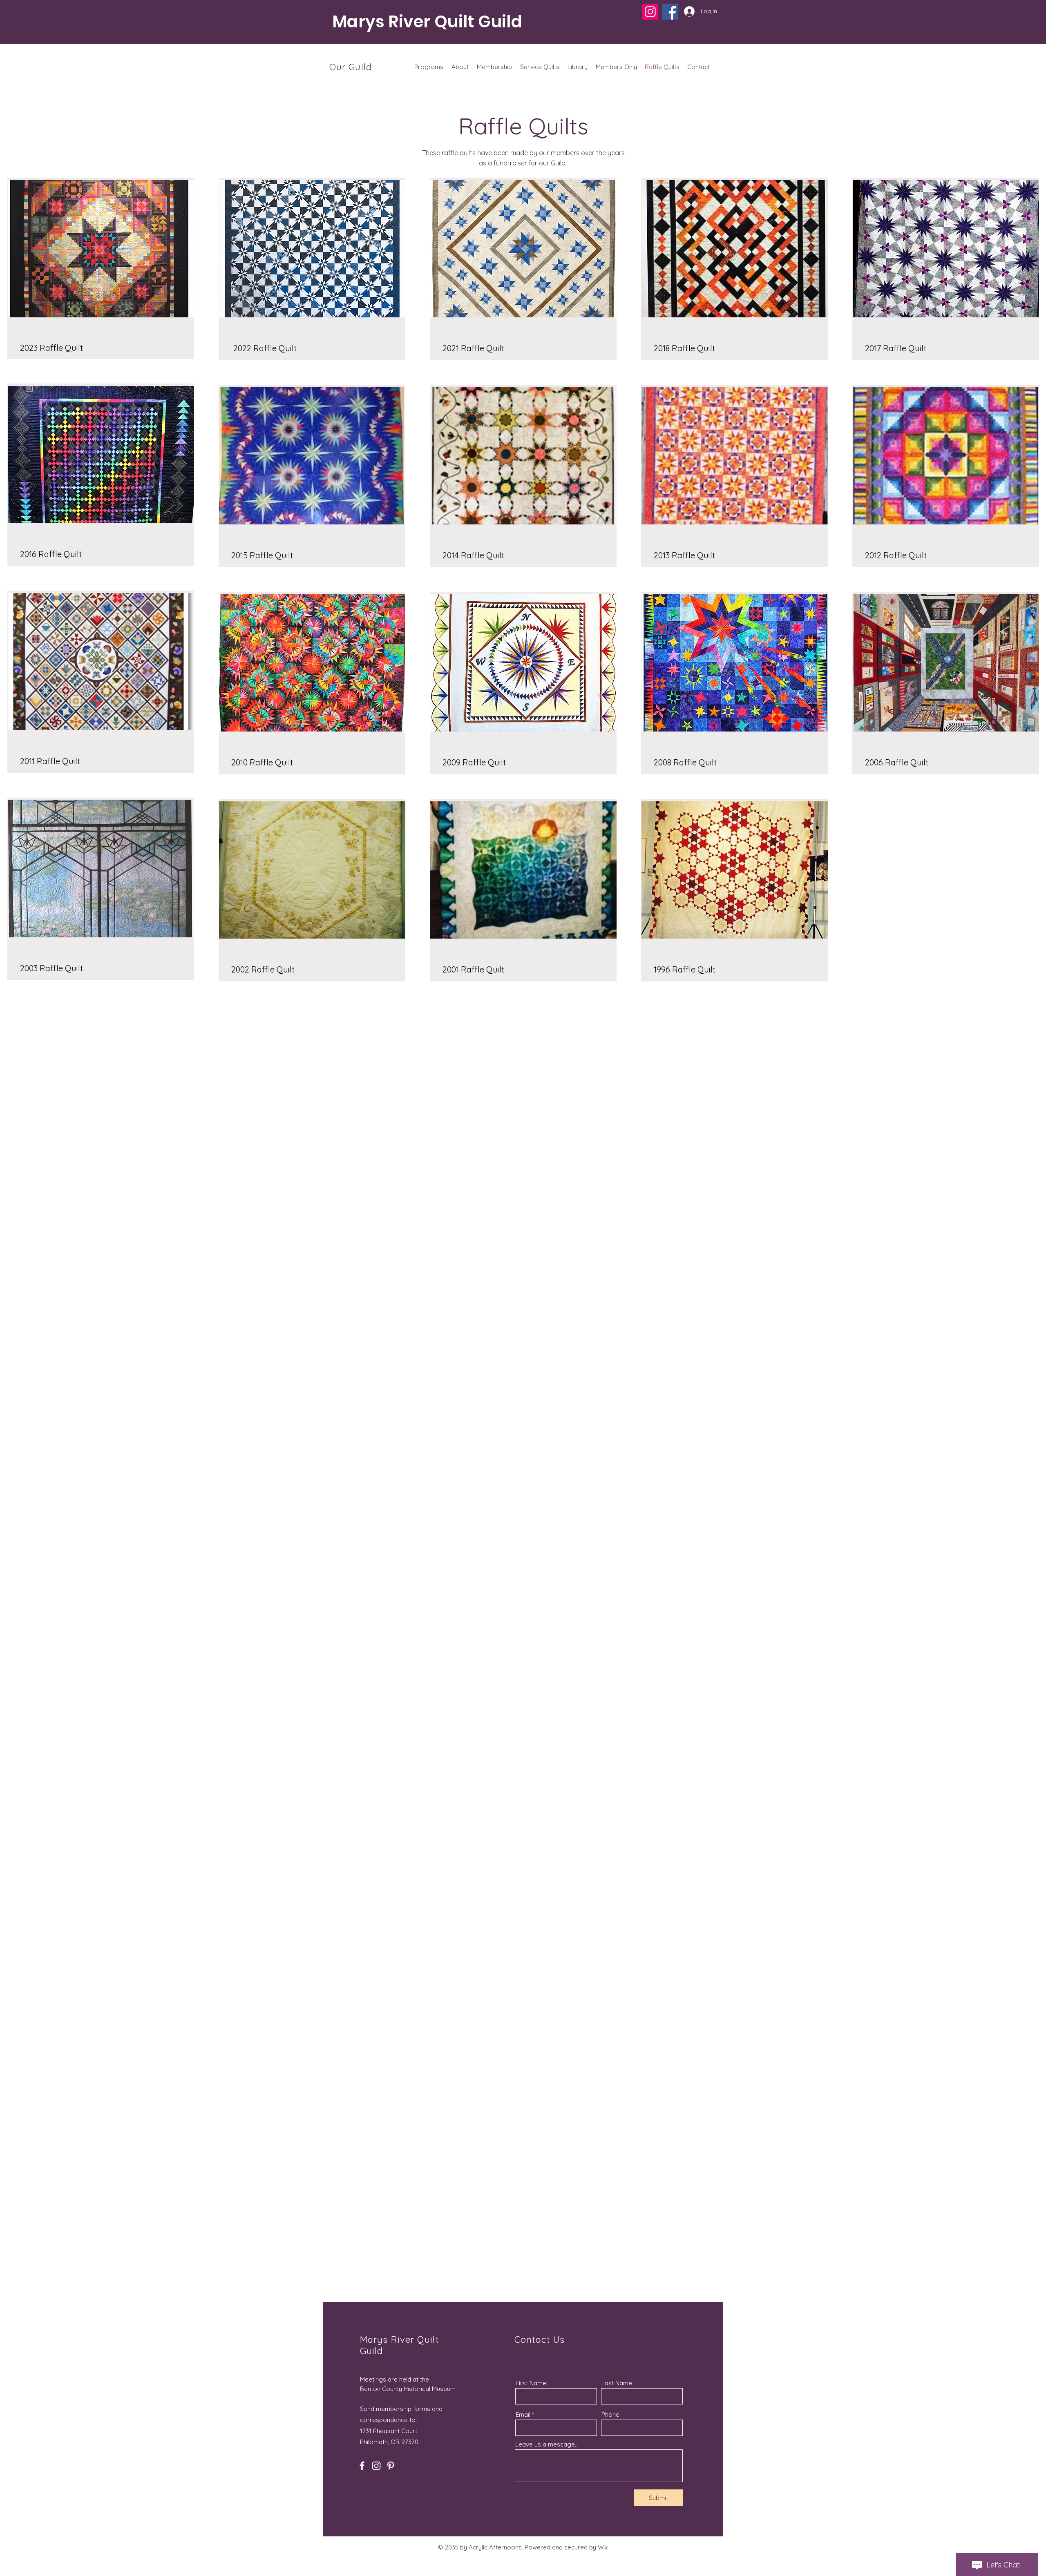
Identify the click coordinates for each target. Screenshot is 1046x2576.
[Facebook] (670, 12)
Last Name (617, 2383)
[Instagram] (650, 12)
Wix (603, 2547)
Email (523, 2414)
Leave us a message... (547, 2444)
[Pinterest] (391, 2466)
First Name (531, 2383)
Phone (610, 2414)
